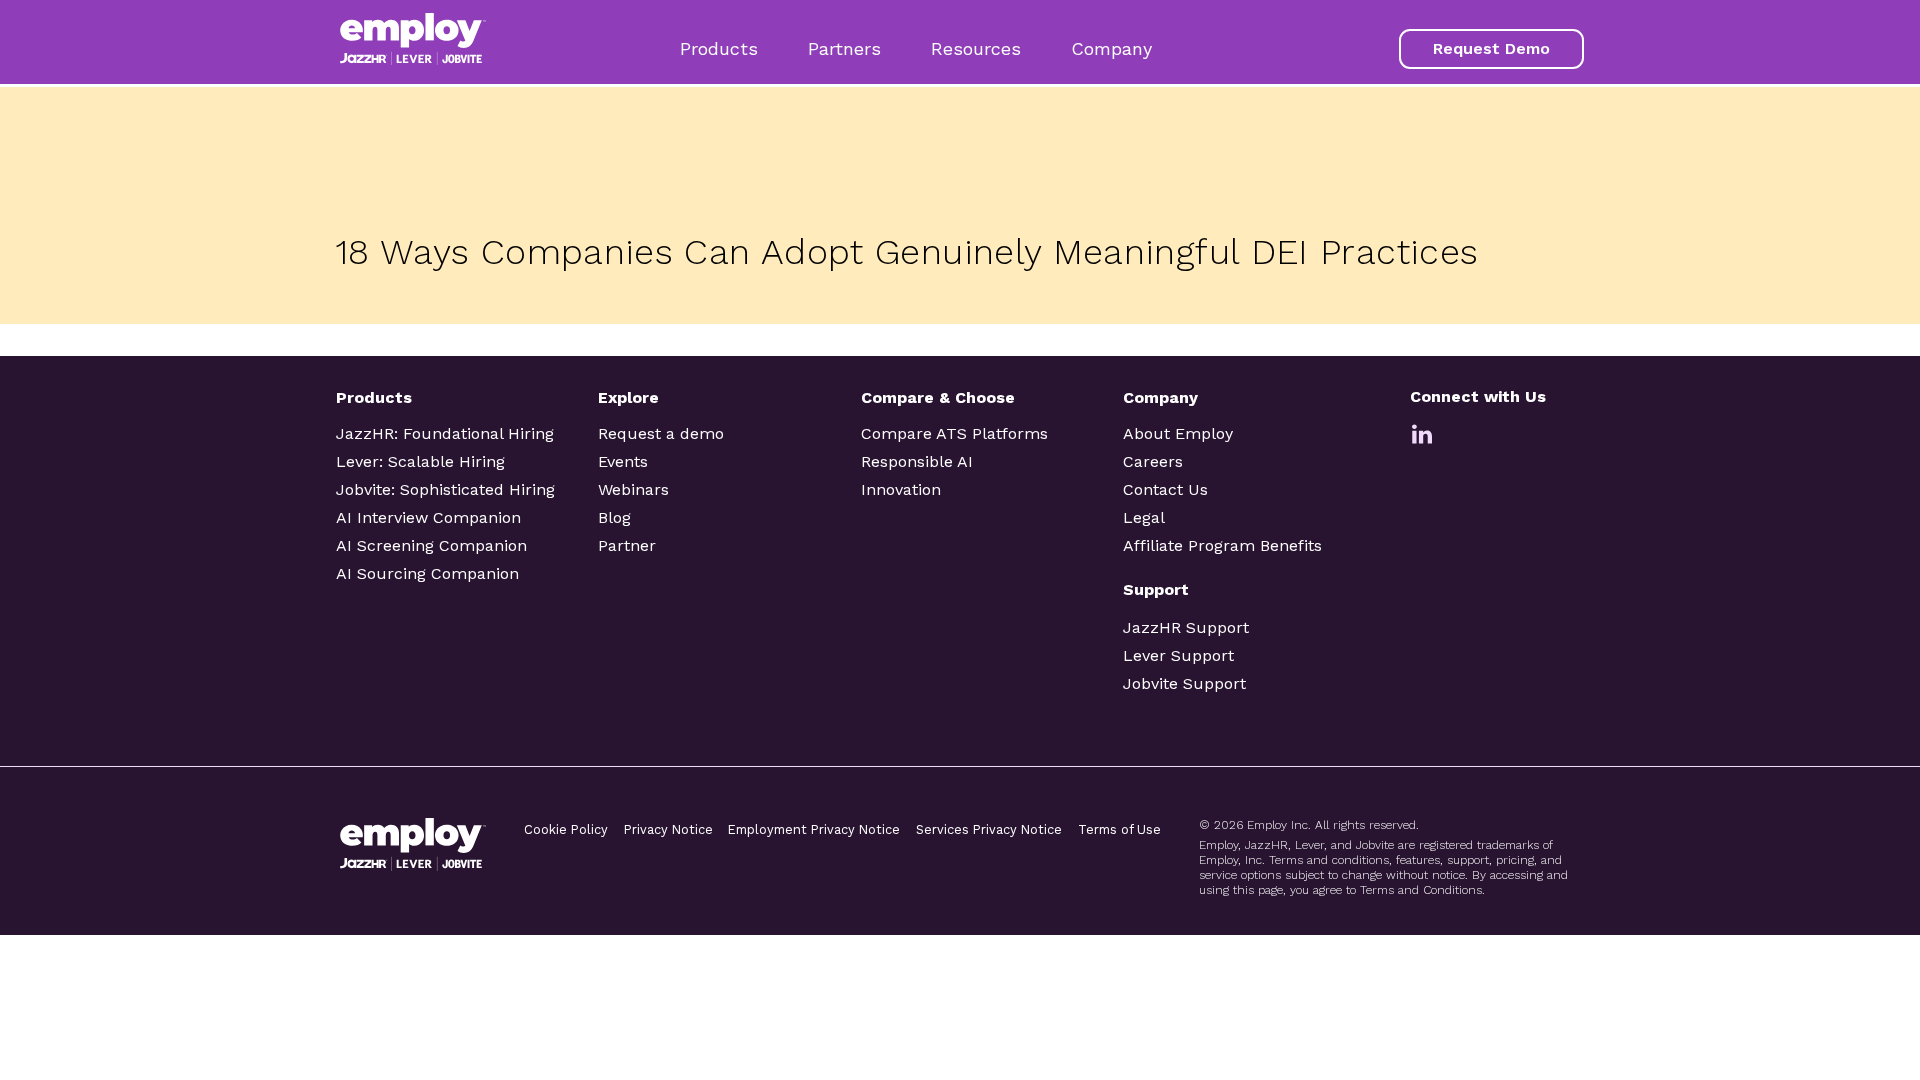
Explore (628, 397)
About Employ (1178, 433)
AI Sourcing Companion (427, 573)
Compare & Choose (938, 397)
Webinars (633, 489)
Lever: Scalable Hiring (420, 461)
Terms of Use (1119, 829)
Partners (844, 48)
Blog (614, 517)
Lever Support (1178, 655)
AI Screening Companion (431, 545)
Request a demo (661, 433)
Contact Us (1165, 489)
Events (623, 461)
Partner (627, 545)
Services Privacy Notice (989, 829)
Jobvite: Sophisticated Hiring (445, 489)
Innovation (901, 489)
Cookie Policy (566, 829)
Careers (1153, 461)
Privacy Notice (668, 829)
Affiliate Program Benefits (1222, 545)
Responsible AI (917, 461)
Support (1156, 589)
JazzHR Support (1186, 627)
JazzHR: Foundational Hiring (445, 433)
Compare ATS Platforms (954, 433)
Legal (1144, 517)
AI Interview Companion (428, 517)
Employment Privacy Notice (814, 829)
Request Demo (1491, 48)
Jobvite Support (1184, 683)
